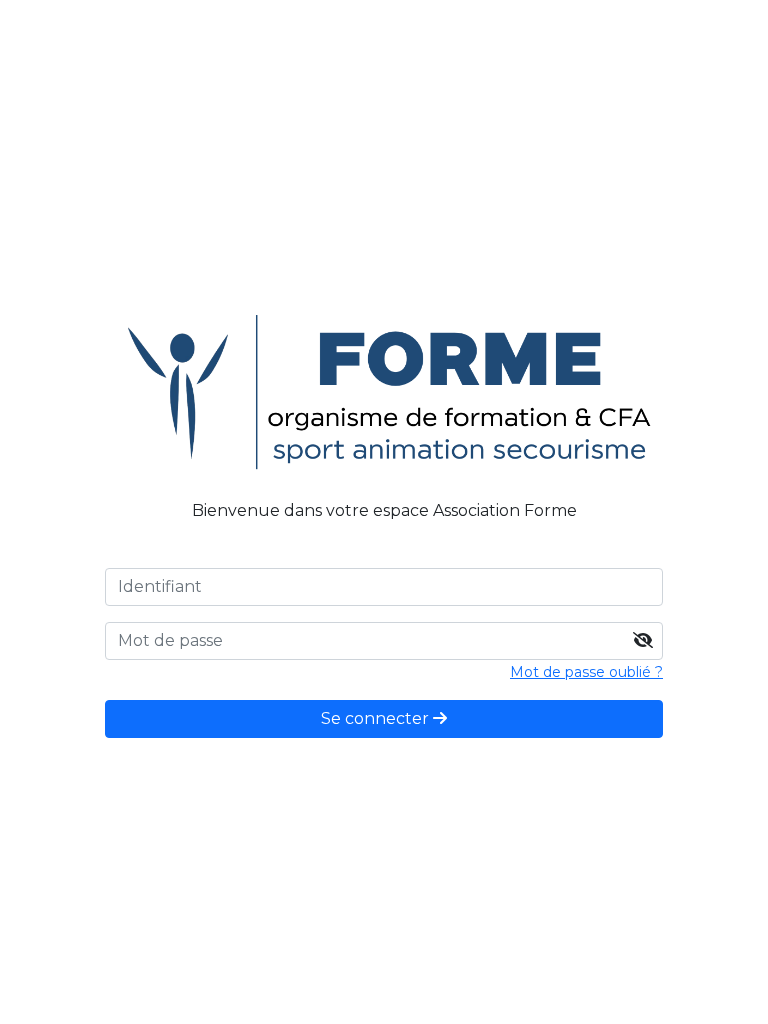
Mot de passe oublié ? (586, 672)
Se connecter (377, 718)
